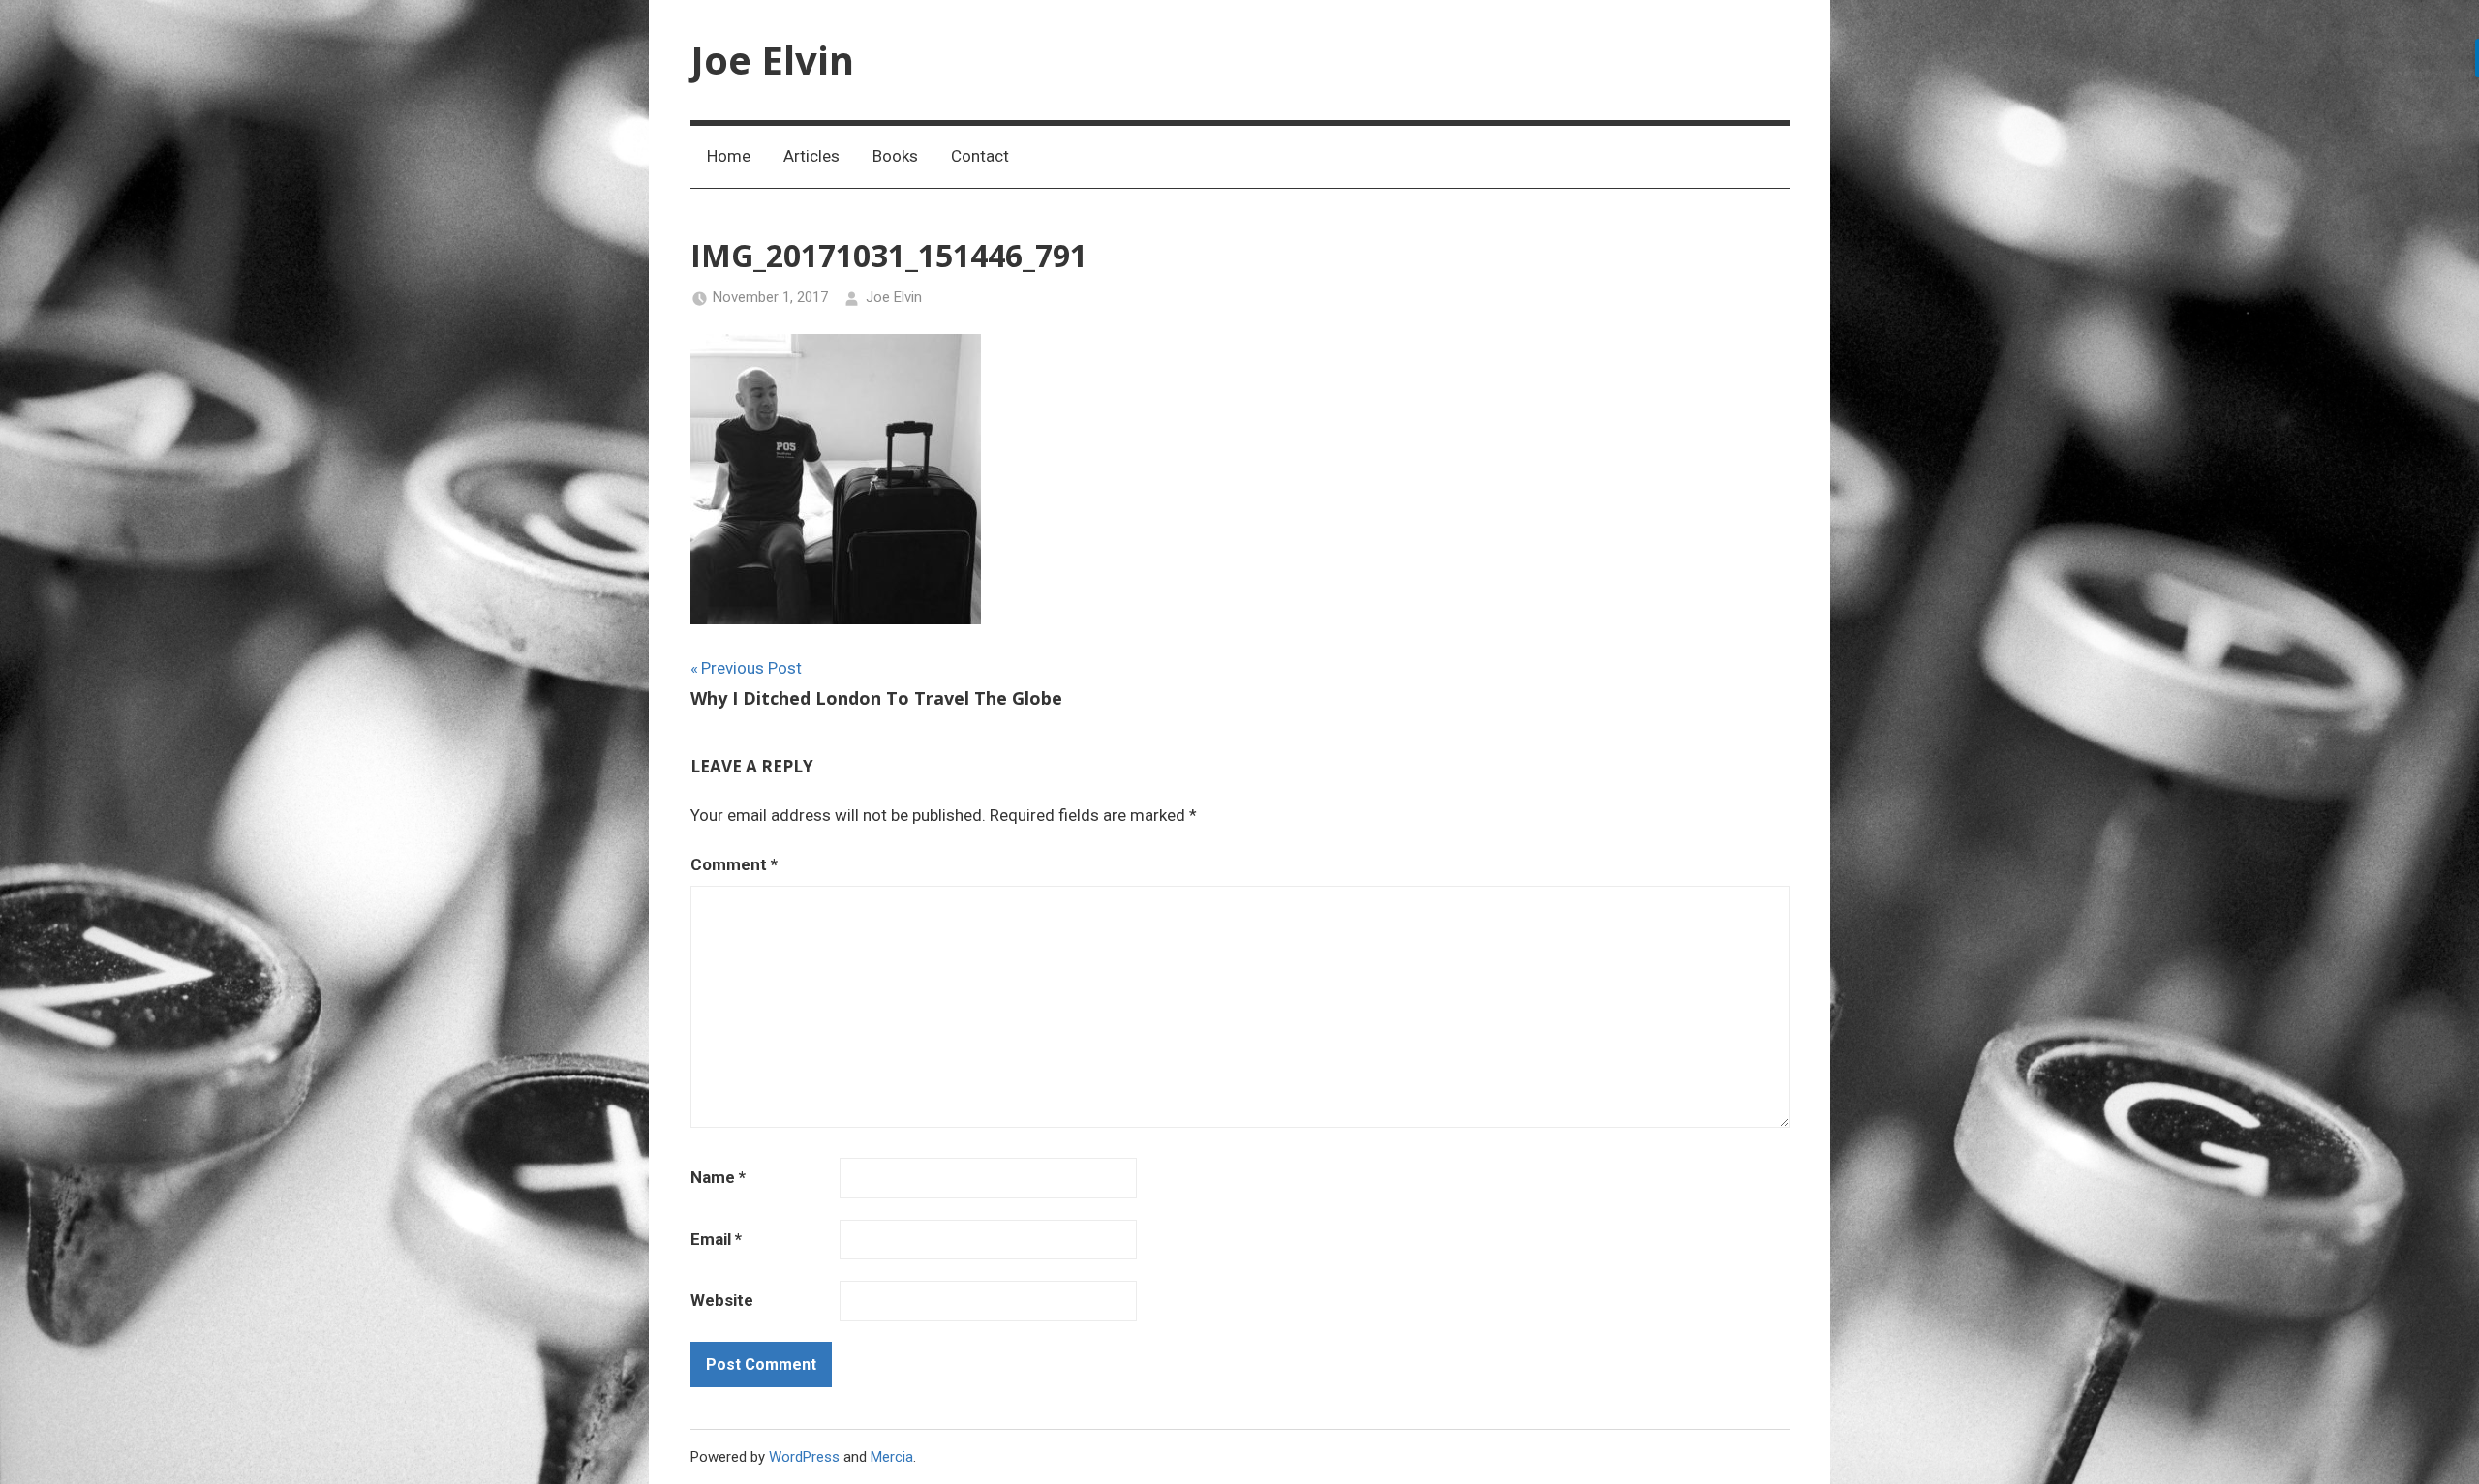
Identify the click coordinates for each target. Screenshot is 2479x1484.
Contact (980, 156)
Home (729, 156)
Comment (734, 864)
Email (716, 1239)
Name (718, 1177)
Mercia (892, 1457)
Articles (811, 156)
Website (722, 1300)
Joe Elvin (772, 60)
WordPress (804, 1457)
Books (895, 156)
